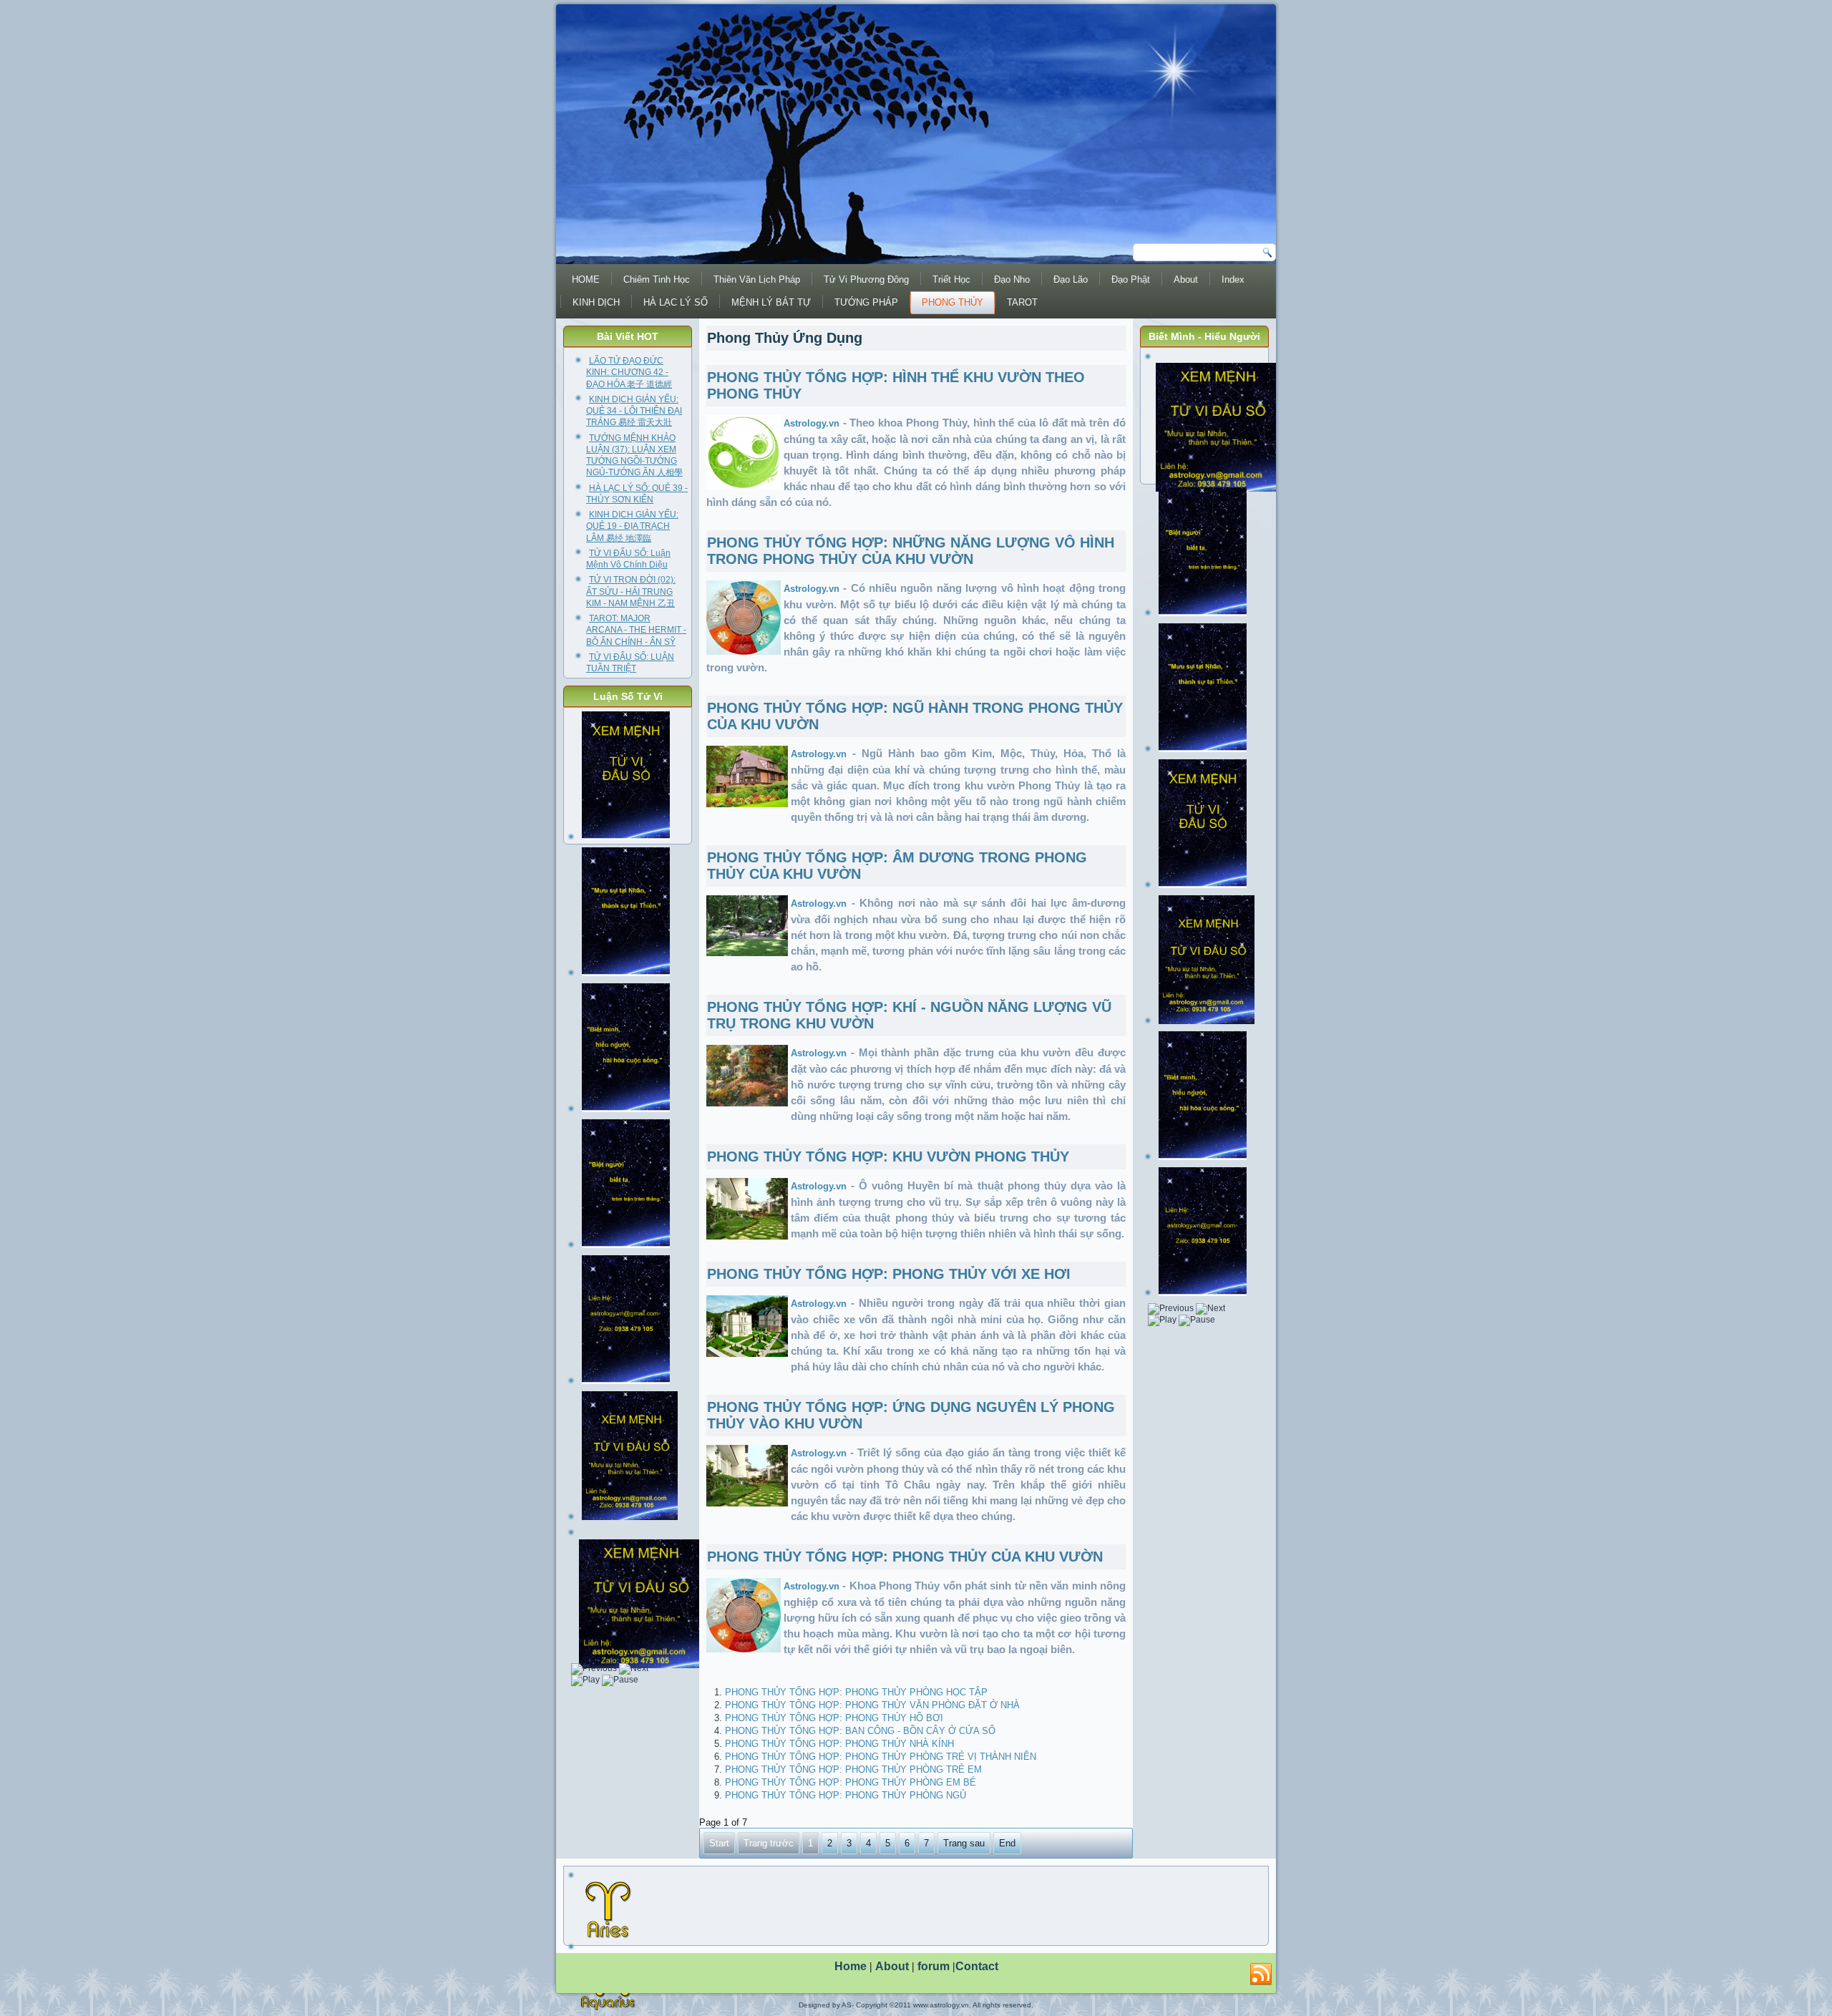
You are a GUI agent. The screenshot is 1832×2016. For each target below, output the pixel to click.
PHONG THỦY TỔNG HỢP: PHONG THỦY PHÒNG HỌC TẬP (856, 1692)
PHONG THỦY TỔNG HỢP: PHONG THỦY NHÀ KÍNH (839, 1744)
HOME (586, 279)
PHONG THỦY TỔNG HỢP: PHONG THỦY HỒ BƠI (834, 1718)
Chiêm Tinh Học (657, 279)
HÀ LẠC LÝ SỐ (676, 302)
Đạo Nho (1012, 279)
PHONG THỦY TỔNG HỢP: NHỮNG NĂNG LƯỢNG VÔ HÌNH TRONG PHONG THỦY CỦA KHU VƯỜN (911, 551)
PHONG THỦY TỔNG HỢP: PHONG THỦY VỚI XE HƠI (889, 1274)
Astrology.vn (812, 423)
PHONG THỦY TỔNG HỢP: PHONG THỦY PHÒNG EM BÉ (851, 1782)
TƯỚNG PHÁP (866, 302)
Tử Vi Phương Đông (866, 279)
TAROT (1022, 302)
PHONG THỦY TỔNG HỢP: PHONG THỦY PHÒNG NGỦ (846, 1795)
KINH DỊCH (596, 302)
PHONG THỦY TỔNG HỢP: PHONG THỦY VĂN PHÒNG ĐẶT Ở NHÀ (872, 1705)
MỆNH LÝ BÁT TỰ (771, 302)
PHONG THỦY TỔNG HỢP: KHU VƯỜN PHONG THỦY (888, 1156)
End (1007, 1843)
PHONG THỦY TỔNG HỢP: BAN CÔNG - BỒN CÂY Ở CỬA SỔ (860, 1731)
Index (1233, 279)
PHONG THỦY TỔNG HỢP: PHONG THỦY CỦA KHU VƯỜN (905, 1557)
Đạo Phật (1131, 279)
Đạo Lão (1071, 279)
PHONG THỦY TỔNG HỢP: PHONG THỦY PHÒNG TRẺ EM (853, 1769)
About (1186, 279)
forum (934, 1966)
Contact (977, 1966)
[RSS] (1261, 1974)
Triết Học (951, 279)
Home (851, 1966)
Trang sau (964, 1843)
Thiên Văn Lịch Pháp (757, 279)
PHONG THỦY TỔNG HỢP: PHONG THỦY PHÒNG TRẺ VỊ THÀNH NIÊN (881, 1757)
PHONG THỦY (952, 302)
